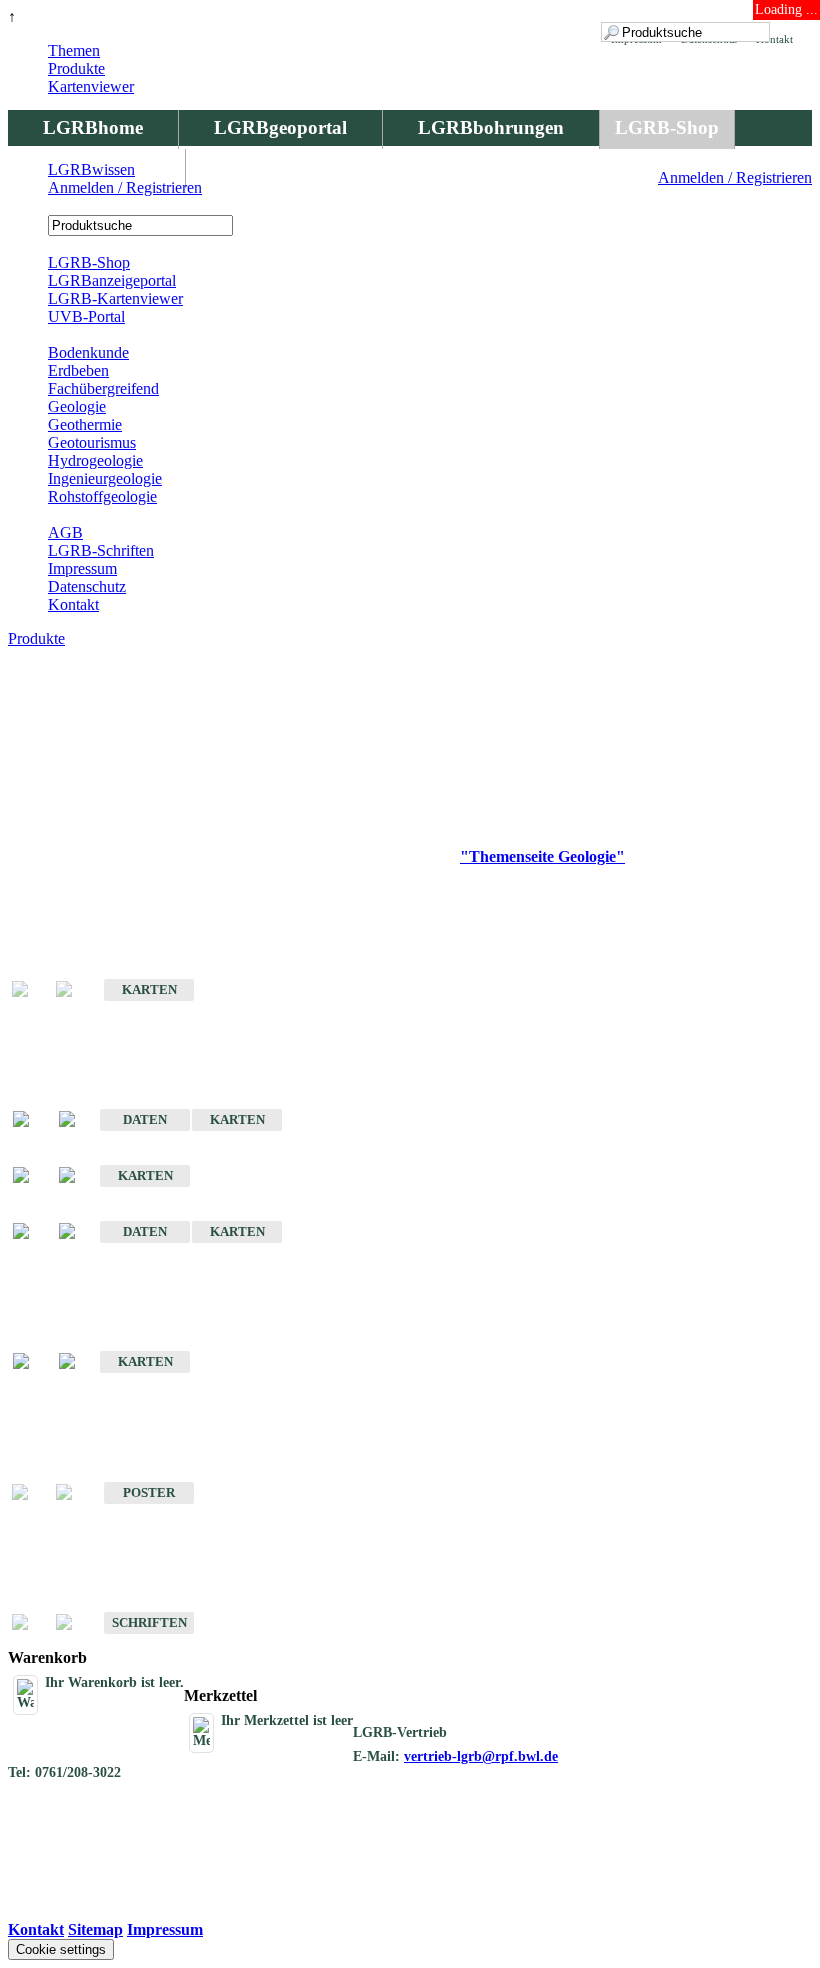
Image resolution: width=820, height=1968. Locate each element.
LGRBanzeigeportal (112, 280)
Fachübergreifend (103, 388)
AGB (65, 532)
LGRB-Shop (667, 127)
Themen (74, 50)
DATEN (145, 1119)
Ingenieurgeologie (105, 478)
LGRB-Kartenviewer (115, 298)
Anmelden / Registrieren (735, 177)
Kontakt (73, 604)
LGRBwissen (91, 169)
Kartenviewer (91, 86)
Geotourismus (92, 442)
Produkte (76, 68)
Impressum (82, 568)
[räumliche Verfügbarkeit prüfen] (77, 1120)
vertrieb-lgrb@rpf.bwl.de (481, 1756)
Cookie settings (61, 1949)
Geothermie (85, 424)
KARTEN (149, 989)
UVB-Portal (86, 316)
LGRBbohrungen (491, 127)
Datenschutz (87, 586)
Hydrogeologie (95, 460)
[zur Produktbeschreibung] (31, 1120)
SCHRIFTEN (149, 1622)
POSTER (149, 1492)
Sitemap (95, 1929)
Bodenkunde (88, 352)
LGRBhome (93, 127)
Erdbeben (78, 370)
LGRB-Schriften (101, 550)
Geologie (77, 406)
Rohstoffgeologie (102, 496)
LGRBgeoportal (280, 127)
